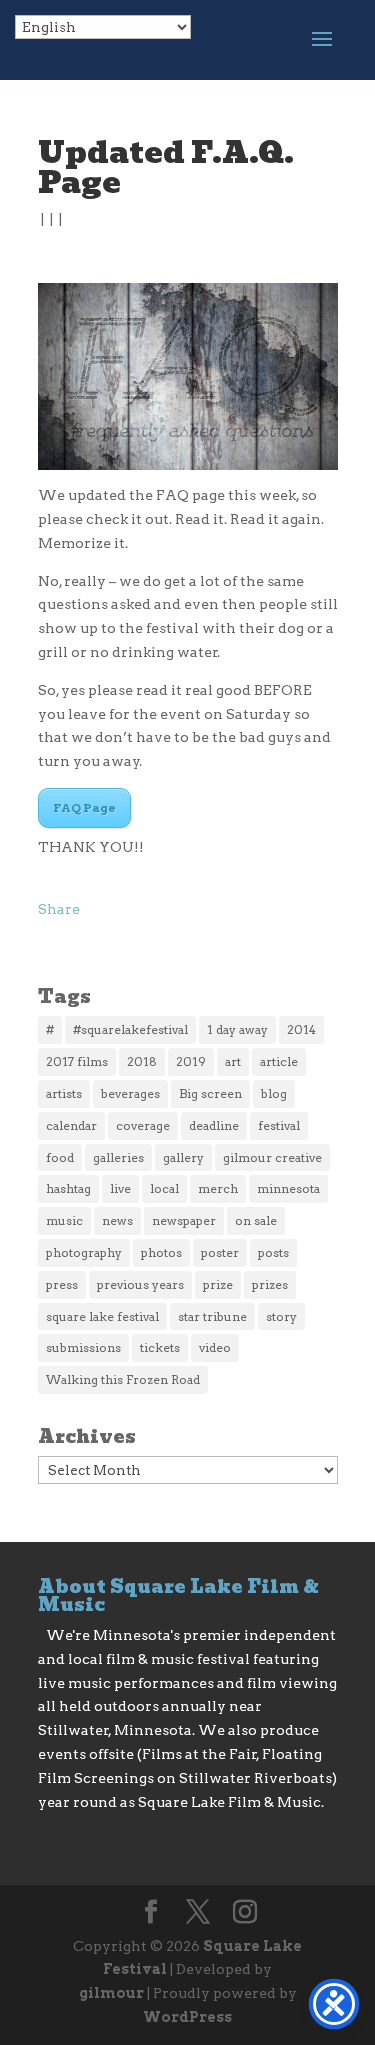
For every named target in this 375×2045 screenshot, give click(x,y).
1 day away (237, 1029)
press (62, 1284)
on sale (256, 1220)
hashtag (68, 1188)
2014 (301, 1029)
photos (161, 1252)
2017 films (77, 1061)
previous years (140, 1284)
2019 (191, 1061)
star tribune (212, 1316)
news (117, 1220)
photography (84, 1252)
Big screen (210, 1093)
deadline (214, 1125)
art (233, 1061)
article (279, 1061)
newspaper (184, 1220)
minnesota (288, 1188)
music (64, 1220)
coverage (143, 1125)
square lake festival (102, 1316)
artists (64, 1093)
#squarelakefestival (130, 1029)
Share (59, 909)
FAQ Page (84, 807)
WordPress (187, 2017)
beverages (130, 1093)
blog (274, 1093)
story (281, 1316)
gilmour (111, 1993)
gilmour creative (272, 1157)
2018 (142, 1061)
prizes (270, 1284)
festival (279, 1125)
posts (273, 1252)
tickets (160, 1347)
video (215, 1347)
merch (218, 1188)
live (120, 1188)
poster (220, 1252)
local (164, 1188)
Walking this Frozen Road (123, 1379)
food (60, 1157)
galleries (118, 1157)
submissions (83, 1347)
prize (218, 1284)
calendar (71, 1125)
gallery (183, 1157)
